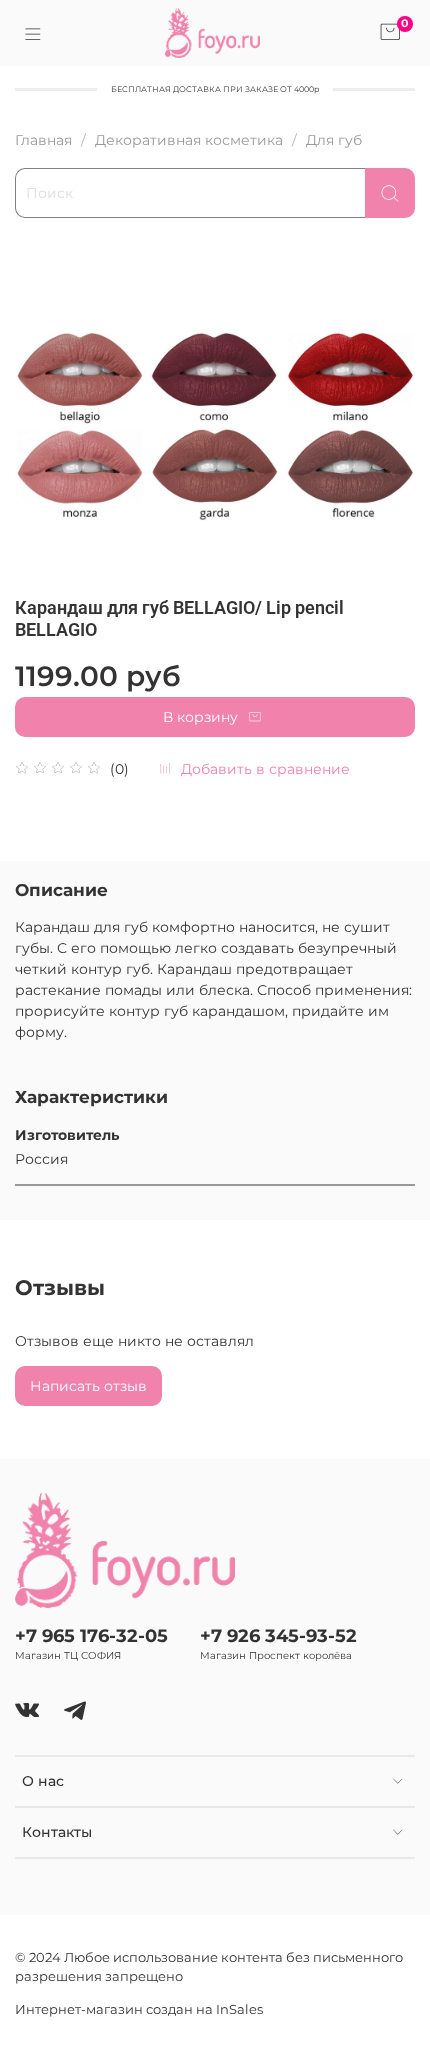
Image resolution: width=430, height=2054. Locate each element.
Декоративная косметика (189, 140)
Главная (43, 140)
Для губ (334, 140)
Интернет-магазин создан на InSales (139, 2009)
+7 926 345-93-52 (278, 1635)
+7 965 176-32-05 (91, 1635)
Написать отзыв (88, 1386)
